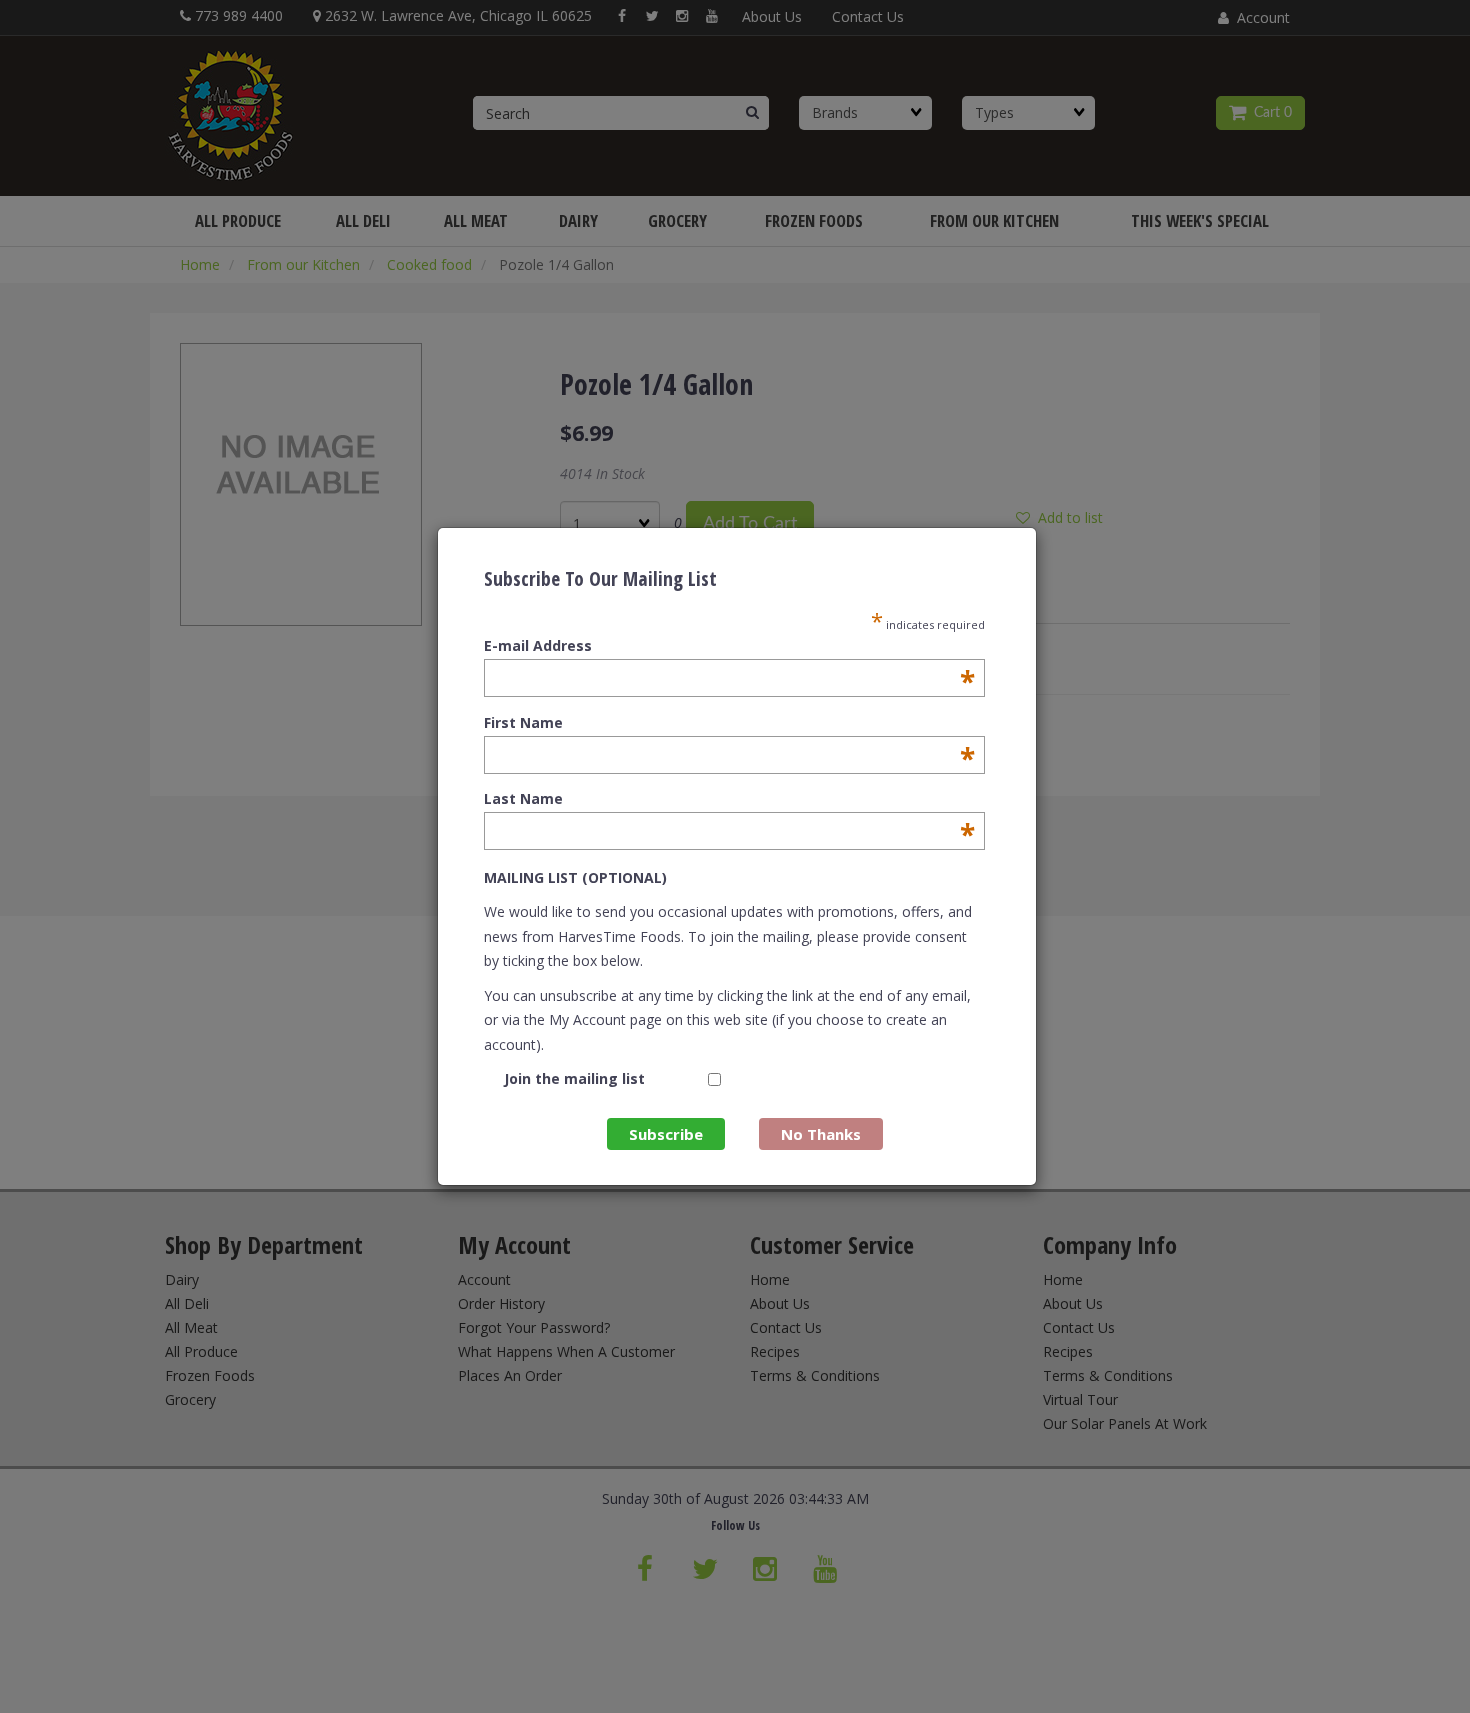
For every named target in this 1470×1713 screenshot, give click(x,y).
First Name (729, 723)
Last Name (729, 799)
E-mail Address (729, 646)
